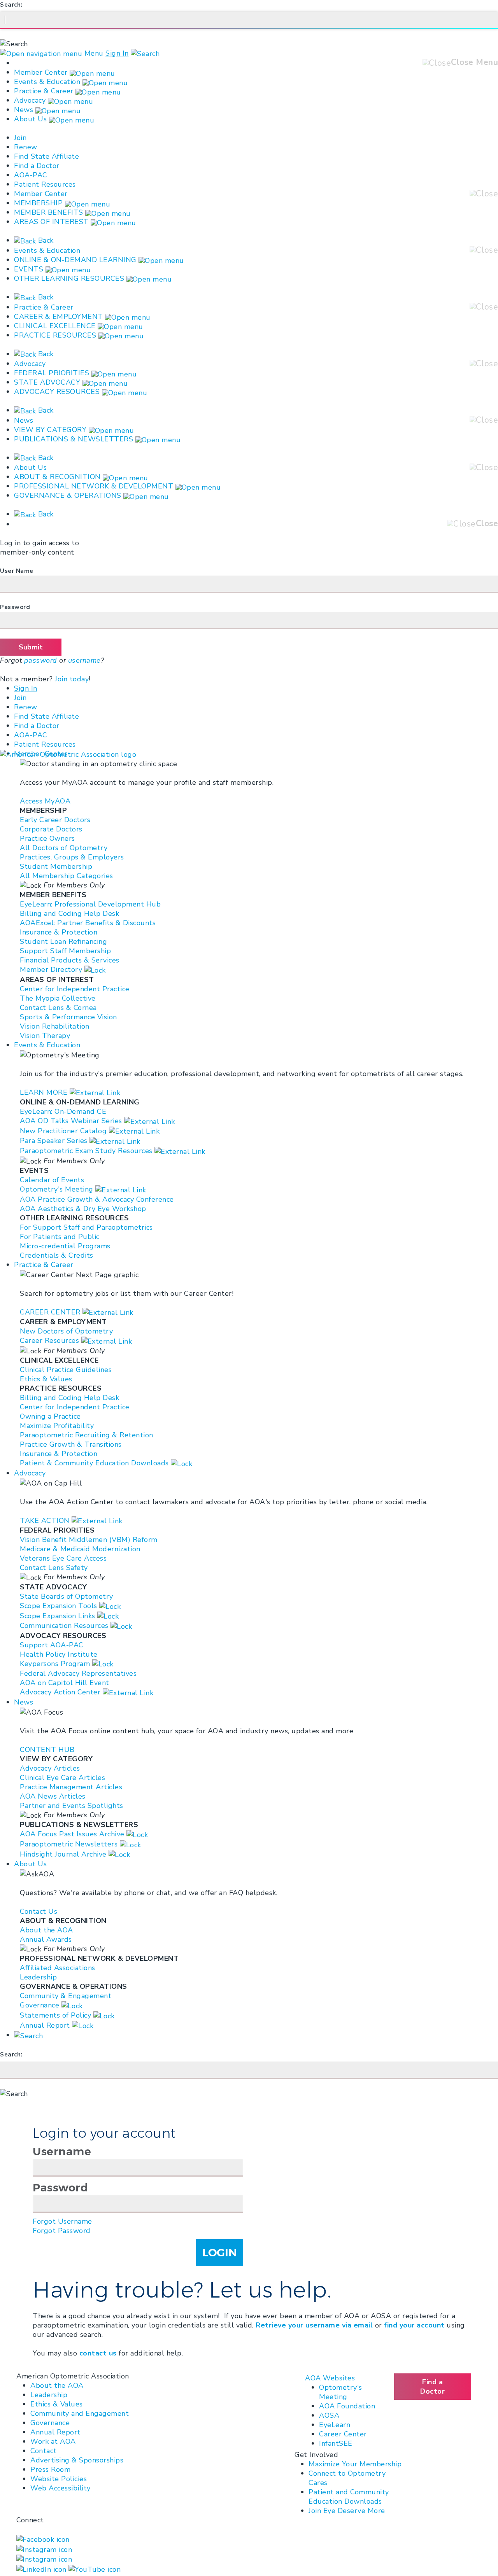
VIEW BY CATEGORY (50, 430)
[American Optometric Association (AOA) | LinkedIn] (42, 2569)
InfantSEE (336, 2443)
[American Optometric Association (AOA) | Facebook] (43, 2539)
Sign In (117, 53)
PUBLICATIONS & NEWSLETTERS (74, 439)
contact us (98, 2353)
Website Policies (59, 2479)
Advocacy (30, 100)
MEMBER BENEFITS (49, 212)
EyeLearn (335, 2425)
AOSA (329, 2415)
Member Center (41, 72)
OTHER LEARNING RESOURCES (69, 278)
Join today (72, 679)
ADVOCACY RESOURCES (57, 392)
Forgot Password (62, 2231)
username (84, 660)
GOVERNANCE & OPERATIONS (68, 495)
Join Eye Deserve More (347, 2511)
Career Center (343, 2434)
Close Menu (474, 62)
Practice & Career (44, 91)
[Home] (68, 754)
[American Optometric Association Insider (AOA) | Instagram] (44, 2559)
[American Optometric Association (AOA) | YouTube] (95, 2569)
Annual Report (55, 2432)
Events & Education (47, 82)
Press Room (50, 2469)
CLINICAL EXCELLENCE (55, 326)
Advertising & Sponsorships (77, 2460)
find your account (414, 2325)
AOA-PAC (31, 175)
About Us (32, 119)
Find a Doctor (37, 166)
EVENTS (29, 269)
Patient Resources (45, 184)
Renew (26, 147)
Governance (50, 2423)
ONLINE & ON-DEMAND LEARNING (75, 260)
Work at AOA (53, 2441)
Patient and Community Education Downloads (349, 2497)
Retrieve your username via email (314, 2325)
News (24, 110)
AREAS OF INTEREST (51, 222)
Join (20, 138)
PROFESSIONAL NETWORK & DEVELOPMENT (94, 486)
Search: (11, 5)
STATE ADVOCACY (47, 382)
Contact (44, 2451)
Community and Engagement (80, 2413)
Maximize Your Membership (355, 2464)
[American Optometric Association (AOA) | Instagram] (44, 2549)
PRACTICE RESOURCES (55, 335)
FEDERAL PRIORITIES (52, 373)
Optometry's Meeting (341, 2392)
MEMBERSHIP (38, 203)
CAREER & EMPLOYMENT (59, 317)
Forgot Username (62, 2221)
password (41, 660)
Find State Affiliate (46, 156)
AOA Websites (330, 2378)
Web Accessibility (60, 2488)
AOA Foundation (347, 2406)
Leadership (49, 2395)
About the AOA (57, 2385)
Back (45, 240)
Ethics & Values (57, 2404)
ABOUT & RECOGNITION (57, 477)
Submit (31, 647)
